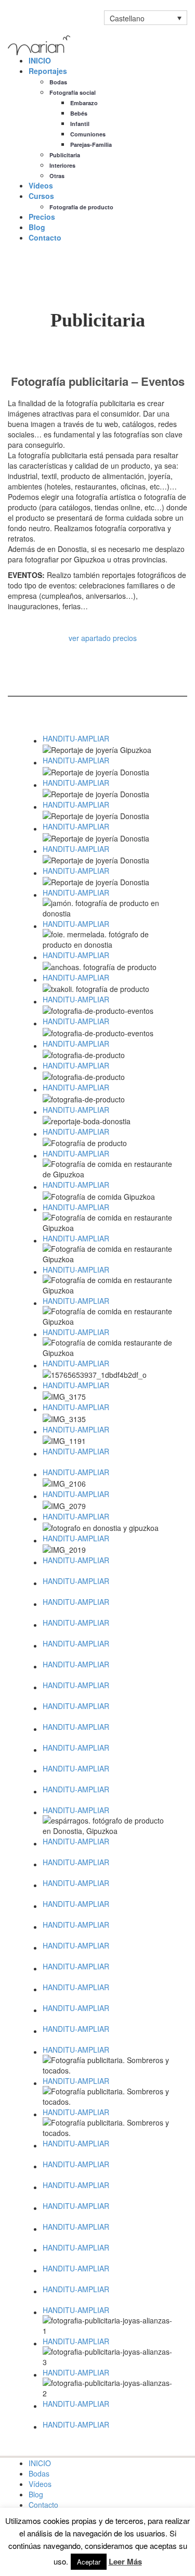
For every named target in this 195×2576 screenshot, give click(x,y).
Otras (57, 176)
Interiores (62, 165)
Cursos (41, 196)
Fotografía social (73, 92)
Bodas (58, 82)
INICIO (40, 60)
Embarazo (84, 103)
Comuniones (88, 134)
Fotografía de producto (81, 207)
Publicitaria (65, 155)
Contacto (45, 237)
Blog (37, 227)
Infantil (80, 124)
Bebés (79, 113)
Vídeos (41, 185)
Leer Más (125, 2562)
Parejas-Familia (91, 144)
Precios (42, 217)
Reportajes (48, 71)
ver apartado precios (103, 638)
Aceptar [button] (89, 2562)
